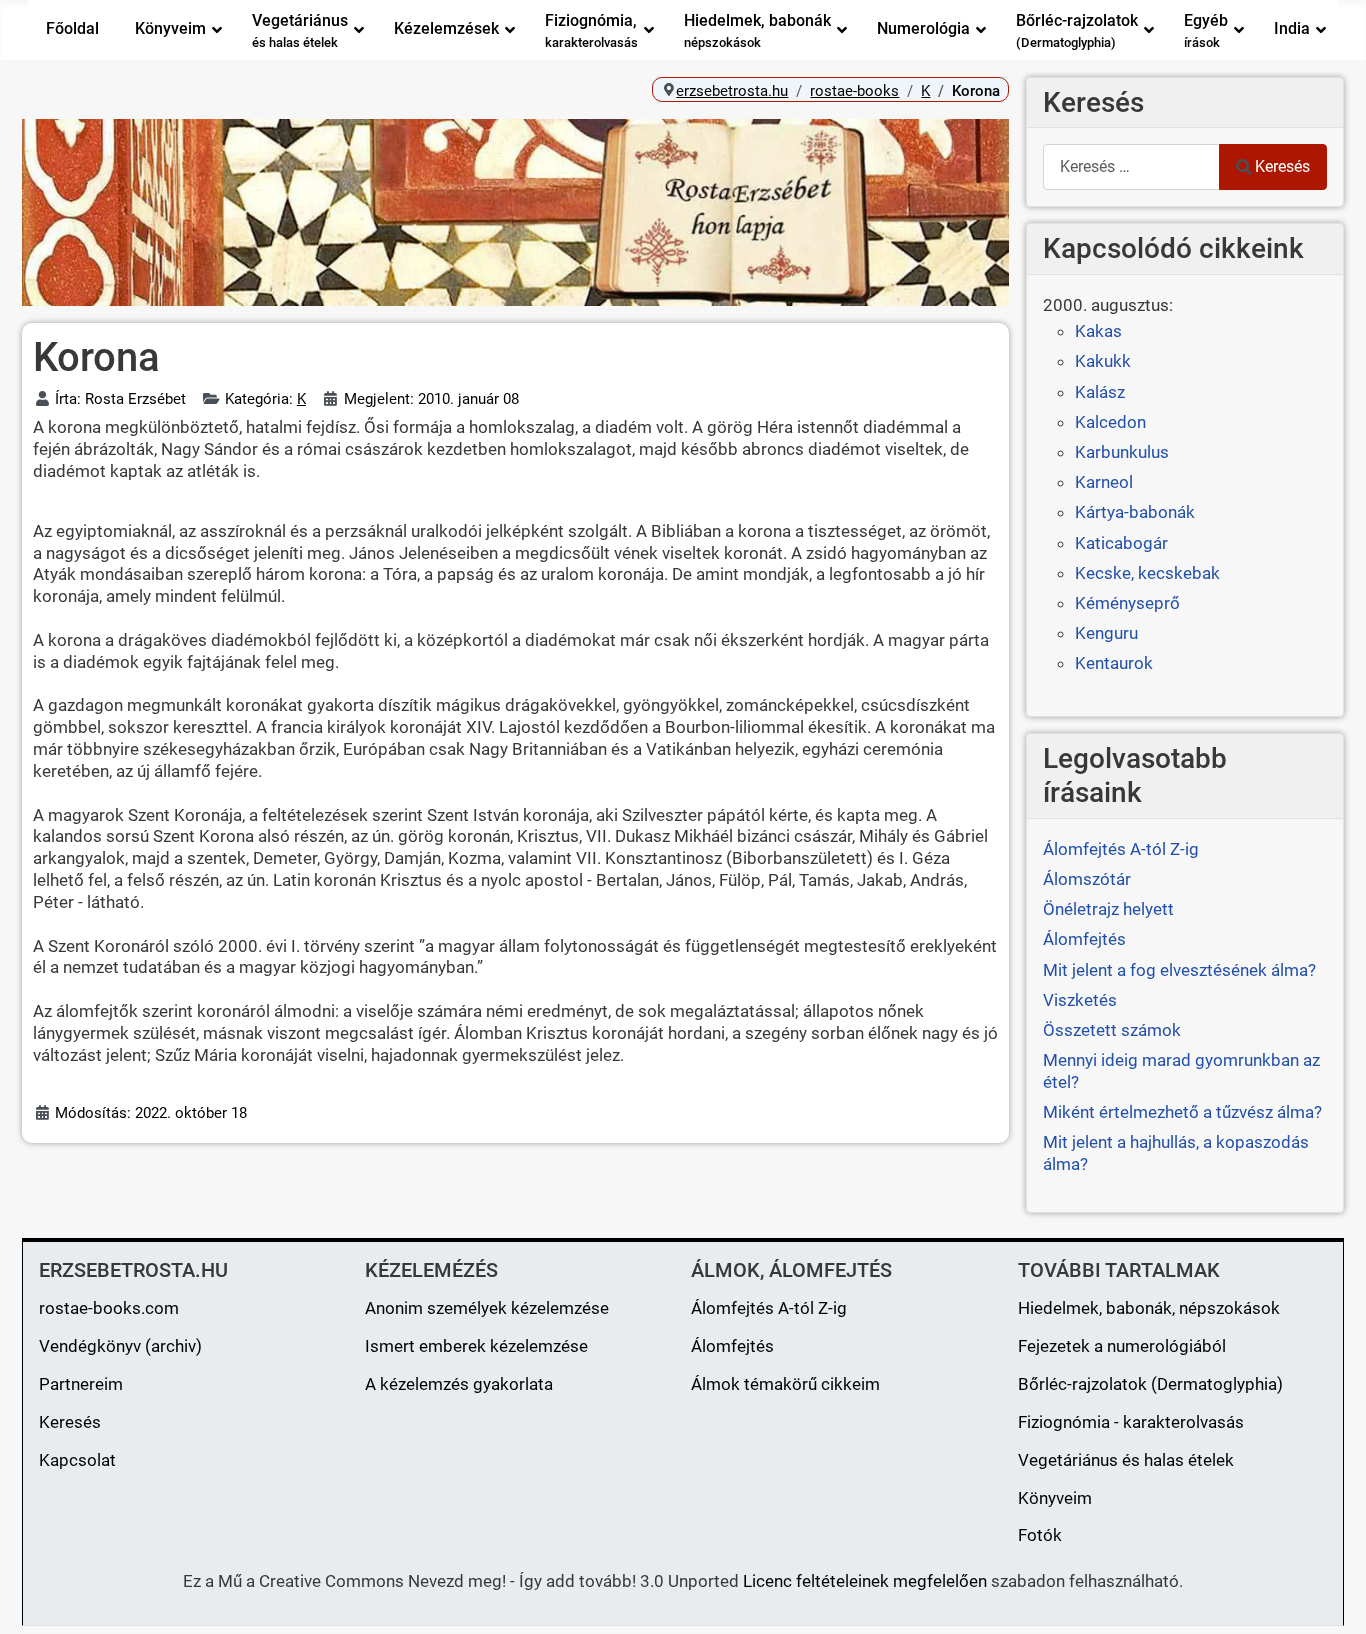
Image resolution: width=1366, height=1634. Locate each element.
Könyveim (1055, 1498)
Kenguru (1106, 633)
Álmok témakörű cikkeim (785, 1384)
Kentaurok (1114, 663)
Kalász (1100, 392)
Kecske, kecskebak (1147, 573)
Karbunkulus (1122, 452)
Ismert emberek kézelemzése (476, 1346)
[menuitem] (72, 30)
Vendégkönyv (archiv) (120, 1346)
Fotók (1040, 1535)
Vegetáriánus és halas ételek (1126, 1460)
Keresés (1282, 166)
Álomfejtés (732, 1346)
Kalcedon (1110, 422)
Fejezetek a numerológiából (1122, 1346)
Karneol (1104, 482)
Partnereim (81, 1384)
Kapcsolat (77, 1460)
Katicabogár (1121, 543)
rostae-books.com (109, 1308)
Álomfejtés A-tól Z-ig (769, 1308)
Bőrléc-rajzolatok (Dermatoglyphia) (1150, 1384)
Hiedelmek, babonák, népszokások (1149, 1308)
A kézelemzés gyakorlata (459, 1384)
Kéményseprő (1127, 603)
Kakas (1098, 331)
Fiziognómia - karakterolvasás (1131, 1422)
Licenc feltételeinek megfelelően (865, 1581)
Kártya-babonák (1135, 512)
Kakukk (1103, 361)
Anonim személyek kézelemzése (487, 1308)
